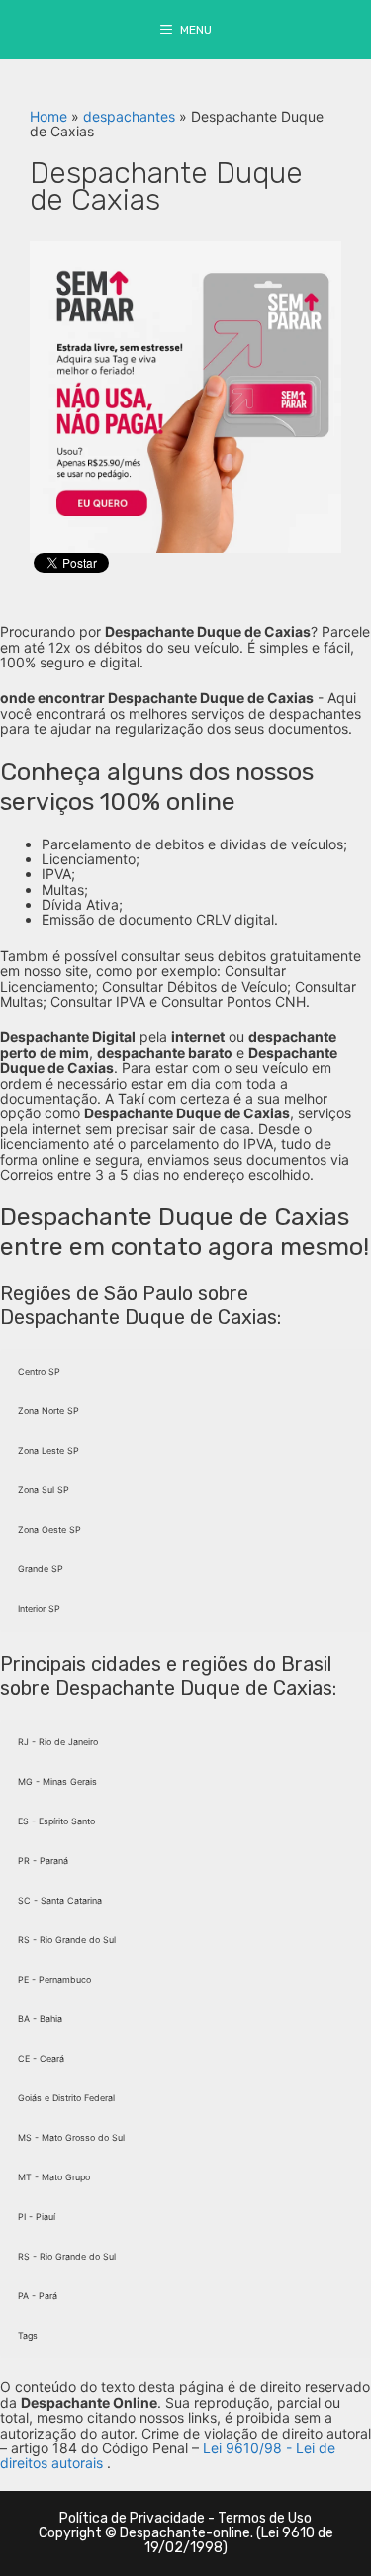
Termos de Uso (265, 2518)
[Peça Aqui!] (185, 395)
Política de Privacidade (132, 2518)
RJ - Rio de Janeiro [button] (58, 1742)
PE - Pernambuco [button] (54, 1979)
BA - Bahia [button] (40, 2019)
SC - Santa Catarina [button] (60, 1900)
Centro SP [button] (39, 1371)
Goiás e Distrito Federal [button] (66, 2098)
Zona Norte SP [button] (48, 1411)
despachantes (129, 116)
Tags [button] (28, 2335)
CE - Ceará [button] (41, 2058)
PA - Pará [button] (38, 2296)
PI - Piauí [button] (37, 2217)
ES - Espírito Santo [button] (56, 1821)
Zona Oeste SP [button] (49, 1529)
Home (48, 116)
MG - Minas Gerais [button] (57, 1781)
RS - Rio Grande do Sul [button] (67, 1940)
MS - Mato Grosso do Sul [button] (71, 2137)
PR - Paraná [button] (43, 1861)
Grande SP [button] (41, 1569)
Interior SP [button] (39, 1608)
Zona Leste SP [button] (48, 1450)
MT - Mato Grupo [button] (54, 2177)
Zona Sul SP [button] (44, 1490)
